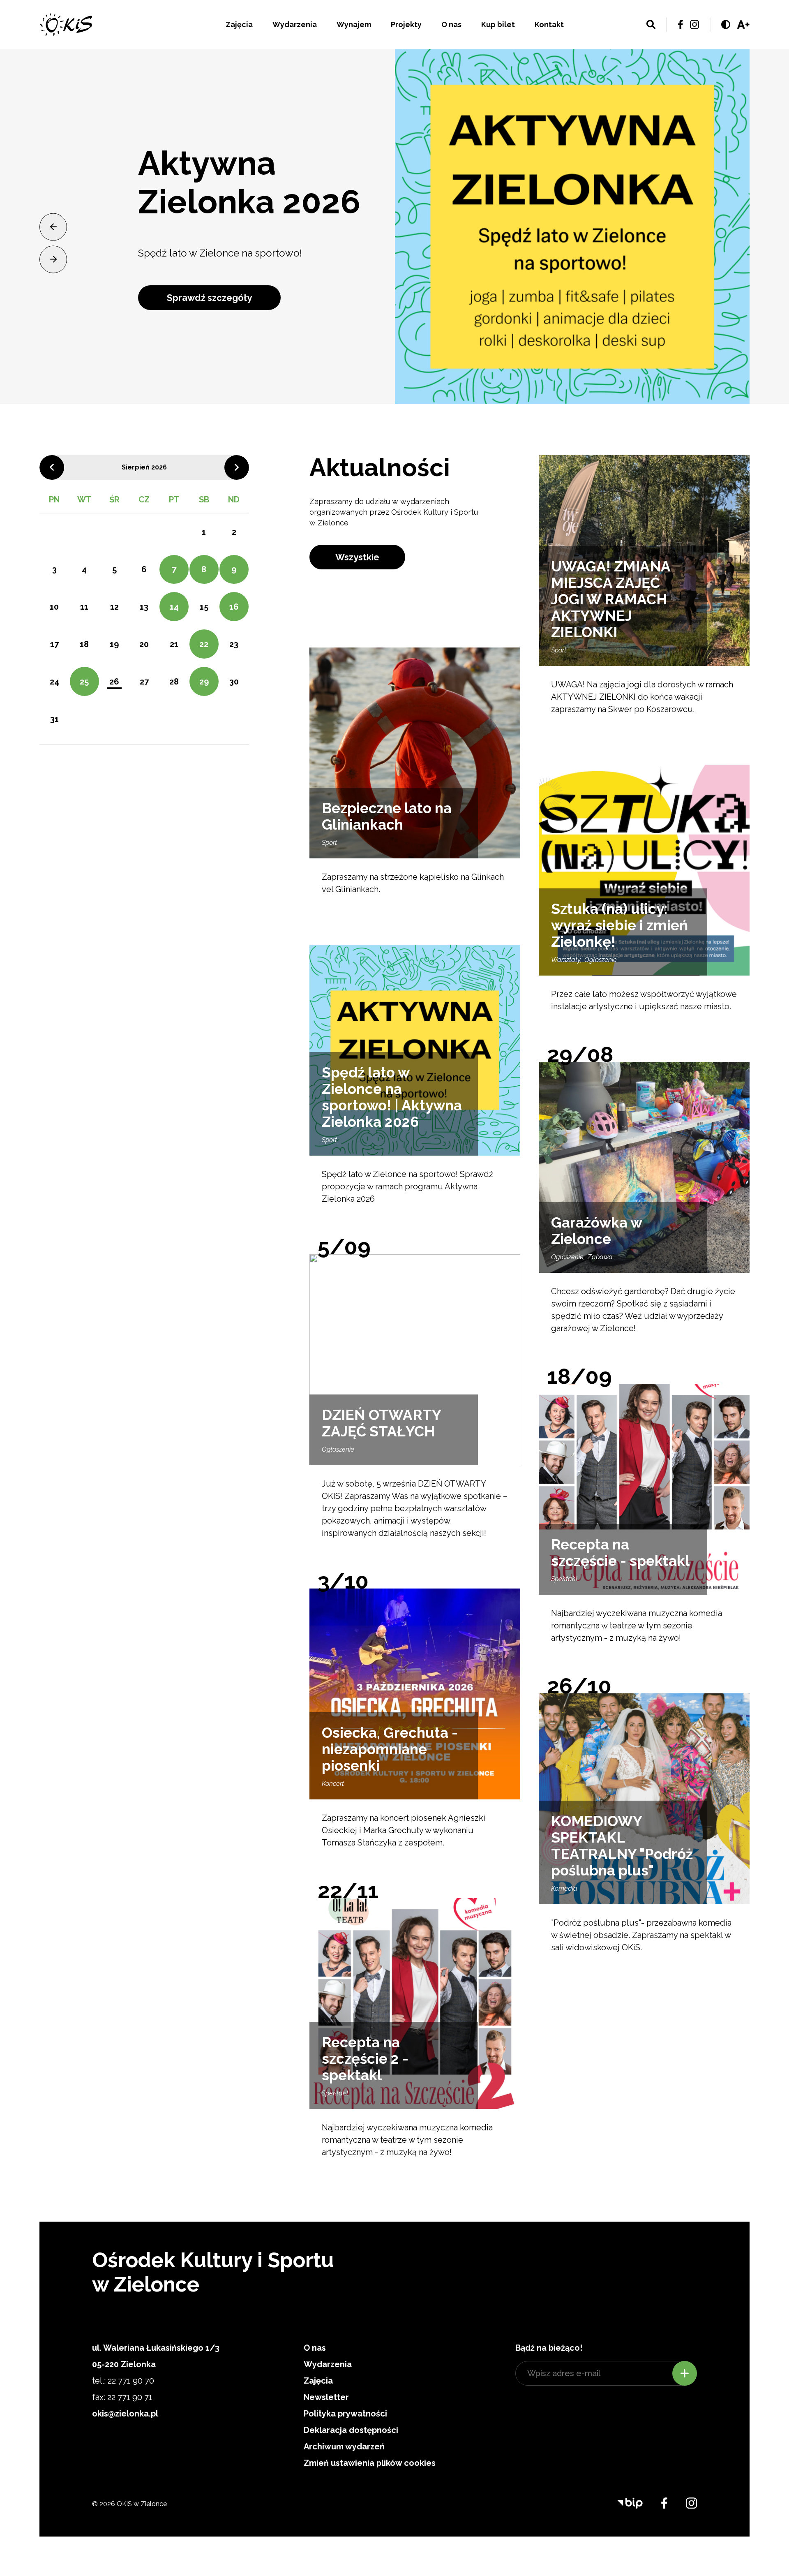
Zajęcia (239, 24)
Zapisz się (685, 2373)
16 (234, 607)
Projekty (406, 24)
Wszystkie (357, 557)
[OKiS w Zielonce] (66, 24)
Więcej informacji (205, 324)
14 (174, 607)
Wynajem (354, 24)
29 (204, 682)
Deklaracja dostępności (351, 2430)
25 (84, 682)
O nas (451, 24)
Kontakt (549, 24)
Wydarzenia (295, 24)
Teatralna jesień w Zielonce (224, 175)
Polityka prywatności (345, 2414)
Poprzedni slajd (53, 227)
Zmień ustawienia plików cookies (370, 2463)
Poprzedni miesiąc (52, 467)
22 (204, 644)
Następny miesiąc (237, 467)
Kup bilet (498, 24)
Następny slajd (53, 259)
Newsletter (326, 2397)
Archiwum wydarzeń (344, 2447)
